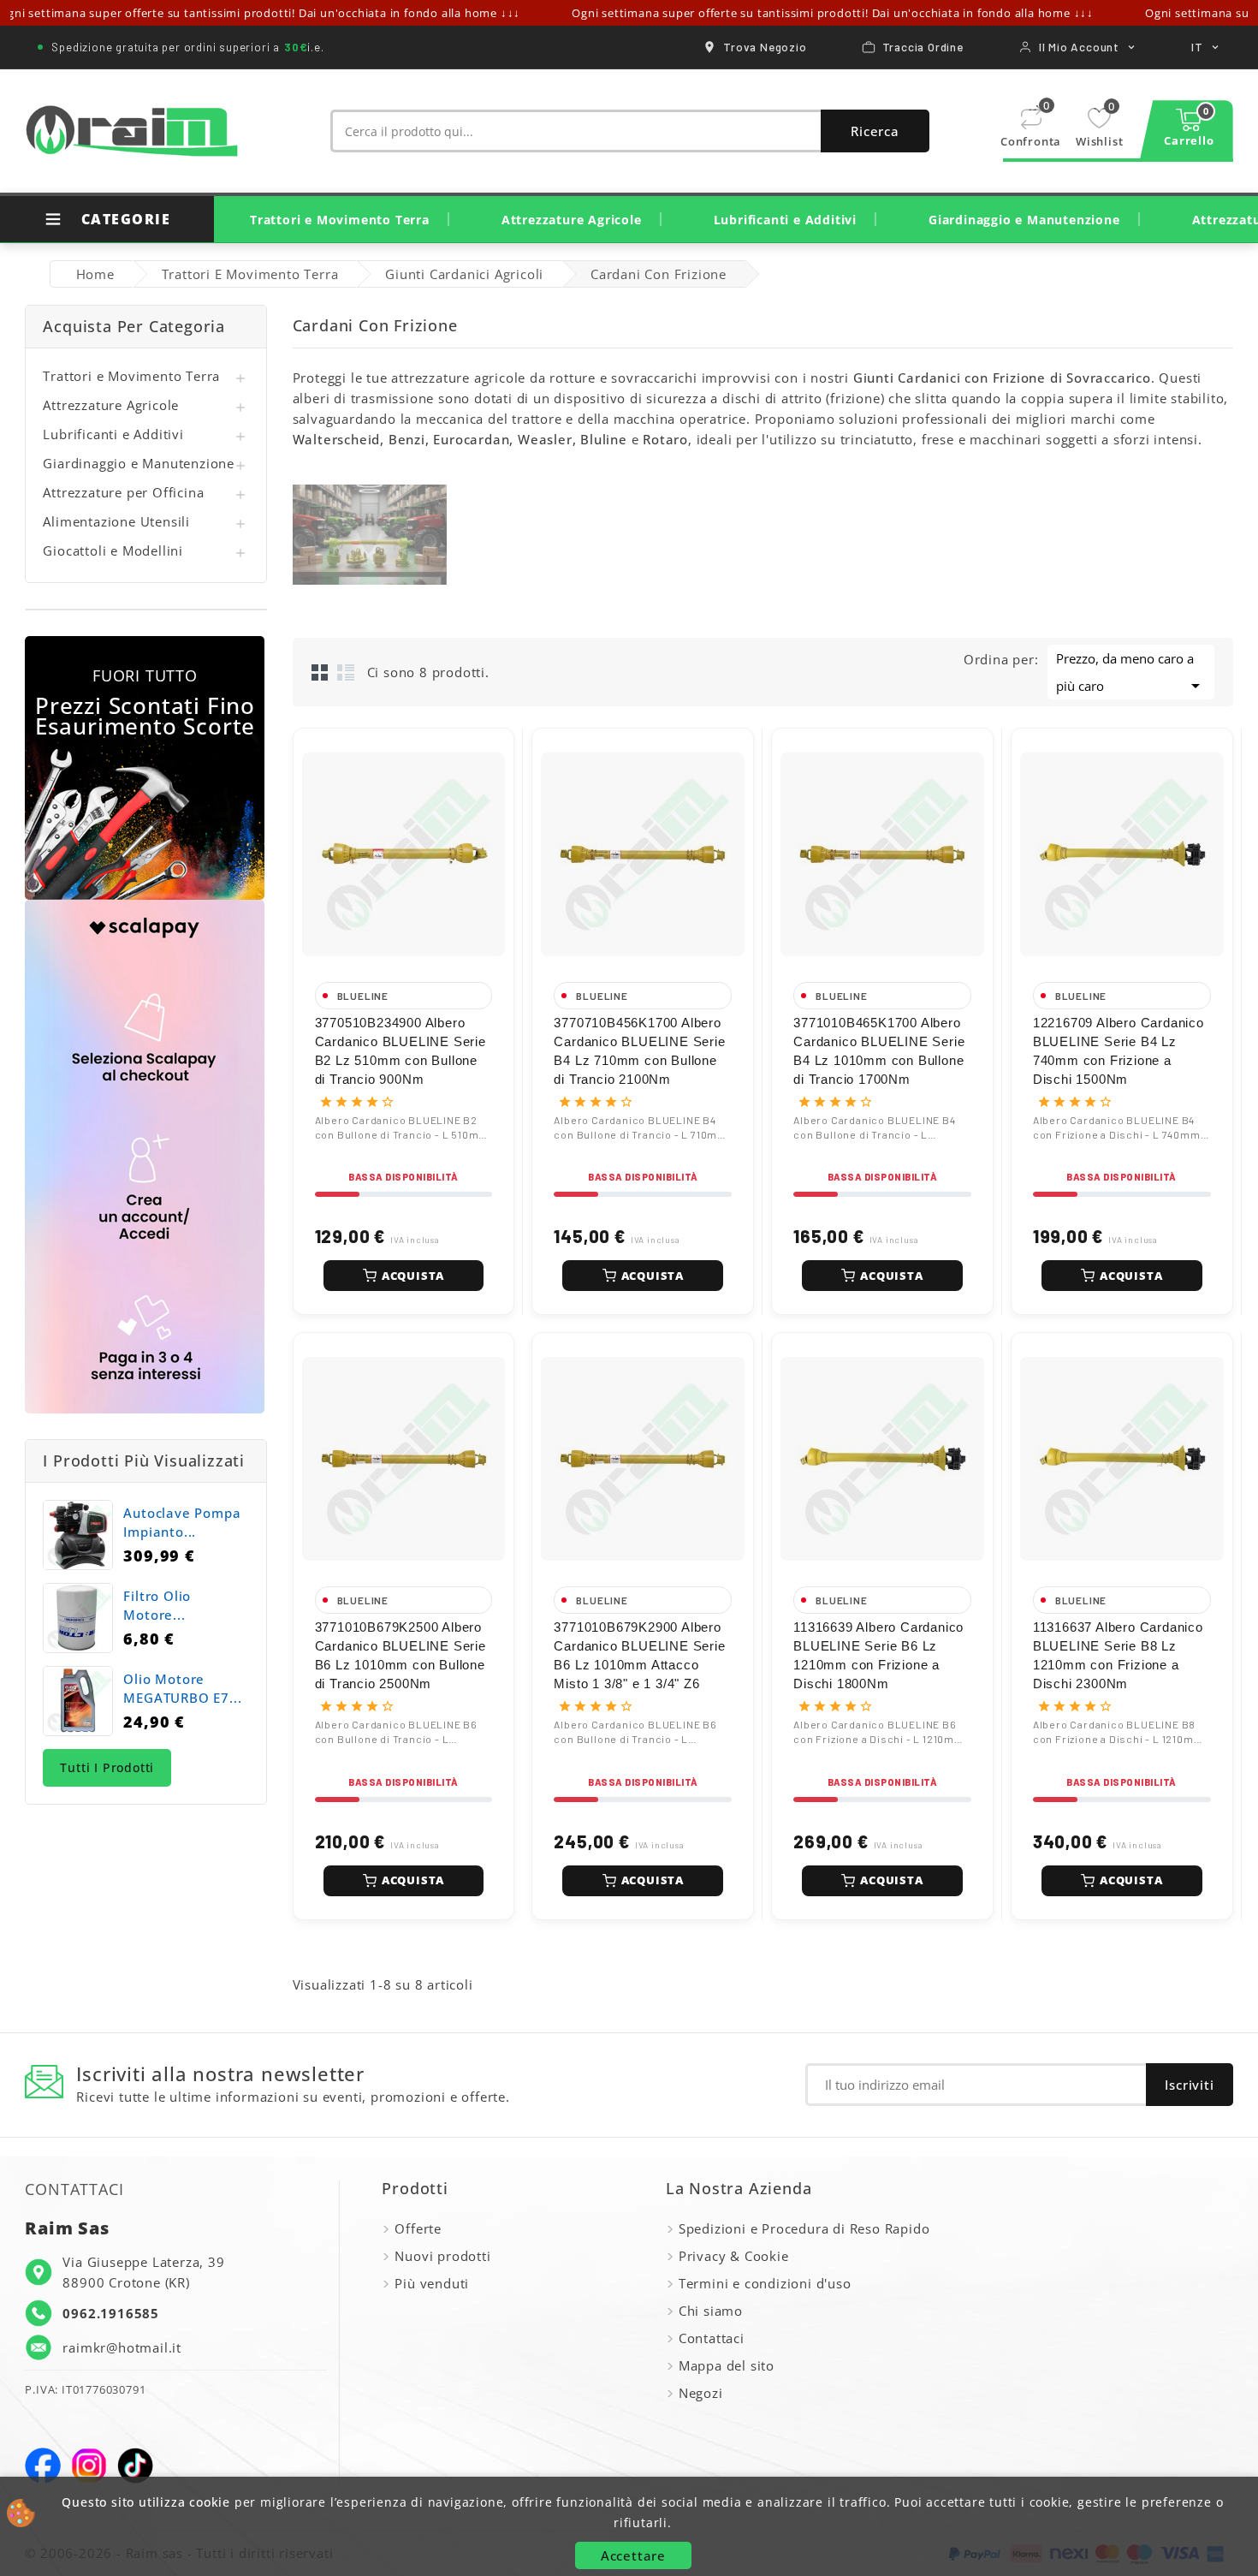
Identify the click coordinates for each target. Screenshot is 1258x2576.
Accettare (633, 2555)
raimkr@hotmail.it (122, 2347)
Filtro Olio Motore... (157, 1605)
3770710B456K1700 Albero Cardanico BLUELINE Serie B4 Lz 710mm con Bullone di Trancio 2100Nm (639, 1051)
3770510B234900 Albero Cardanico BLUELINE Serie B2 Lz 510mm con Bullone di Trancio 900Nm (401, 1051)
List (346, 672)
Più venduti (432, 2283)
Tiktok (135, 2466)
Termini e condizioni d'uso (765, 2283)
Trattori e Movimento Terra (340, 220)
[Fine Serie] (145, 768)
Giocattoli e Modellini (113, 550)
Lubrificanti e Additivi (785, 220)
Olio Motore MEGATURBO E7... (182, 1688)
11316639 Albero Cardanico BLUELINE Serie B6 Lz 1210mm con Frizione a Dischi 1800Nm (878, 1655)
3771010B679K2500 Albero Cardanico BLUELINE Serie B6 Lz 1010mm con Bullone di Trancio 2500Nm (401, 1655)
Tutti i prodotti (107, 1767)
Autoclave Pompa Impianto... (182, 1522)
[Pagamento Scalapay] (145, 1157)
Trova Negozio (765, 47)
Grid (320, 672)
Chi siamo (711, 2311)
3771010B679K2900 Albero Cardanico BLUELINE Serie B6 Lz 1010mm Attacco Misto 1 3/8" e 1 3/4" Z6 (639, 1655)
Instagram (89, 2466)
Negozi (701, 2393)
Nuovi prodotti (442, 2256)
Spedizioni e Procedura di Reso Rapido (804, 2228)
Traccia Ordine (923, 47)
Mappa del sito (727, 2365)
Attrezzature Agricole (572, 220)
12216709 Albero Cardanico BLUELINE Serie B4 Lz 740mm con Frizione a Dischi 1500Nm (1119, 1051)
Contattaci (712, 2338)
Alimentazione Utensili (116, 521)
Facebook (43, 2466)
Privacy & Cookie (734, 2256)
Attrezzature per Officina (123, 492)
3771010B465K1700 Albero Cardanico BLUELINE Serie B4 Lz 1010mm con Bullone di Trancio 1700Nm (879, 1051)
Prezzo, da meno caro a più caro (1131, 673)
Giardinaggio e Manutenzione (1024, 220)
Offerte (418, 2228)
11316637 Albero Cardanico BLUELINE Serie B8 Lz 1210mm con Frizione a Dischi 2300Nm (1118, 1655)
